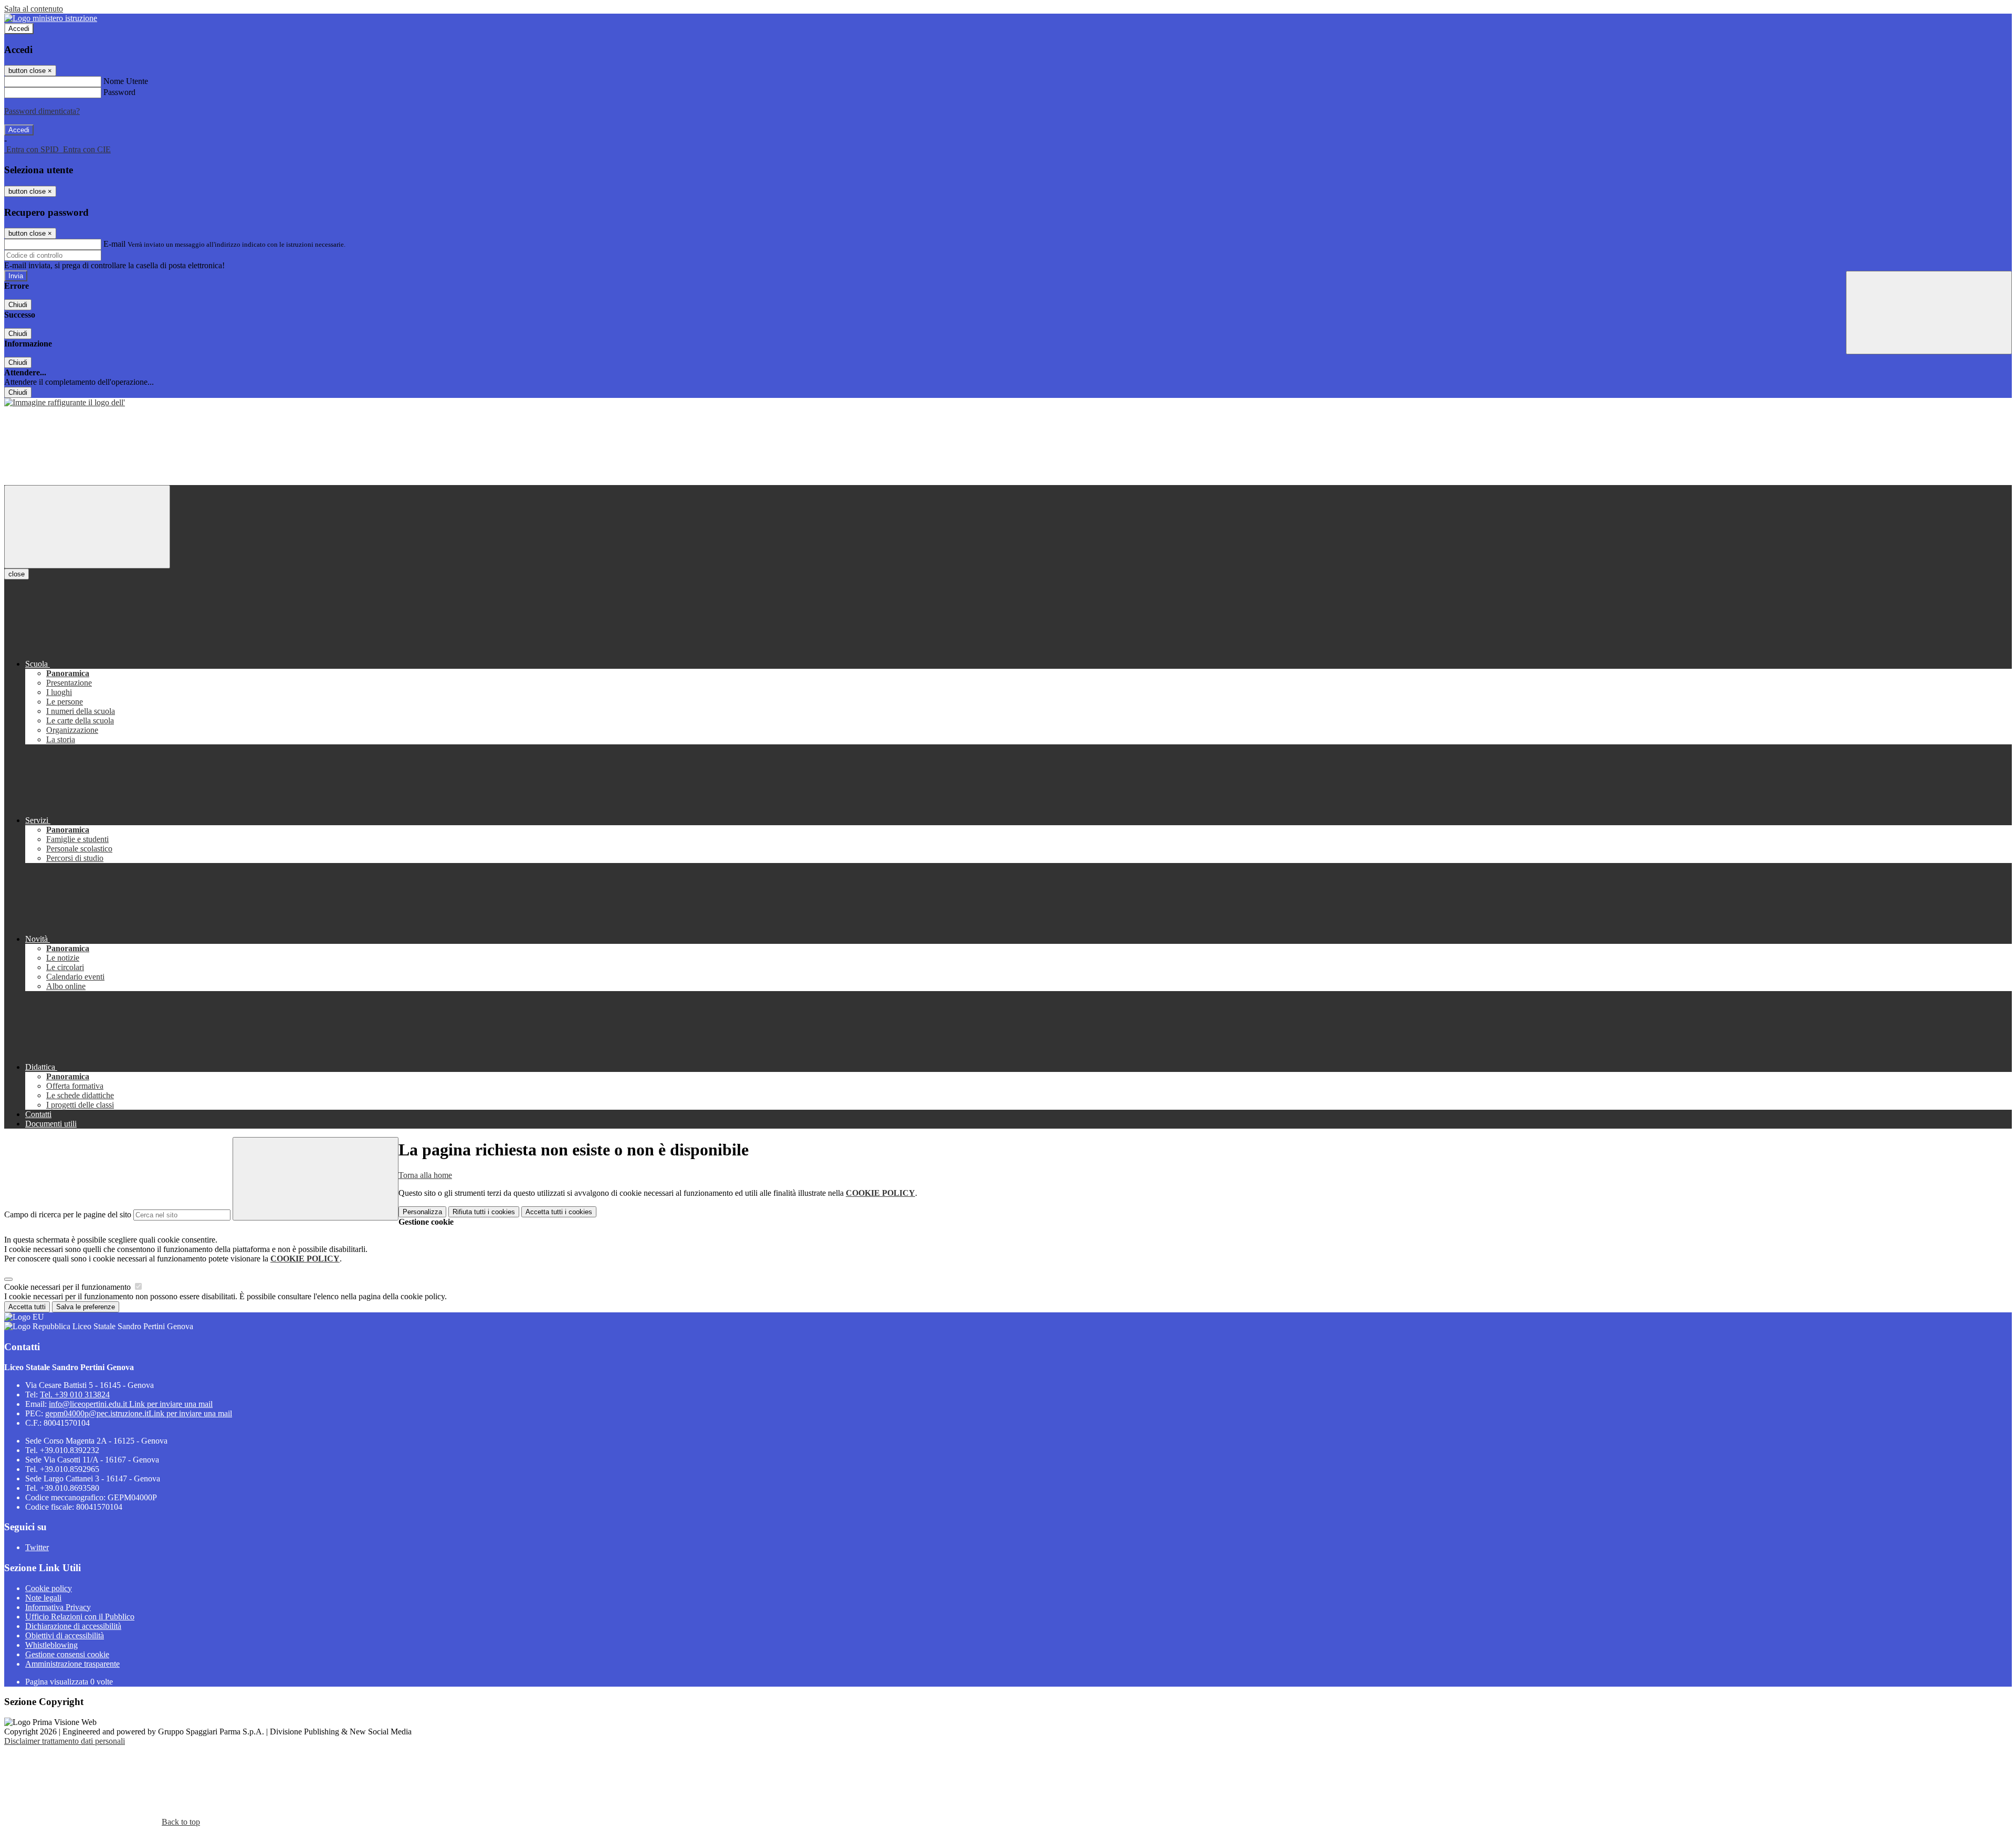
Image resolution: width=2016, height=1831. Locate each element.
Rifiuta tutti (484, 1212)
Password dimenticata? (42, 111)
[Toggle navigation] (87, 527)
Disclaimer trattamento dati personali (65, 1741)
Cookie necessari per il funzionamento (69, 1287)
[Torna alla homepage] (65, 402)
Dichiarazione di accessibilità (73, 1626)
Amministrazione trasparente (72, 1664)
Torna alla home (425, 1175)
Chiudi (18, 305)
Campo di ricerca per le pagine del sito (68, 1214)
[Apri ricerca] (1929, 313)
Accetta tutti (559, 1212)
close (17, 574)
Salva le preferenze (86, 1307)
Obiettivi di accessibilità (65, 1635)
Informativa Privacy (58, 1607)
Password (119, 92)
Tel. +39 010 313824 (75, 1395)
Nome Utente (126, 81)
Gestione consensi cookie (67, 1654)
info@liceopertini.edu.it (131, 1404)
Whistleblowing (51, 1645)
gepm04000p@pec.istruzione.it (139, 1413)
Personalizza (422, 1212)
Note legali (43, 1598)
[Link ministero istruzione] (51, 18)
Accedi (19, 29)
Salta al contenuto (34, 9)
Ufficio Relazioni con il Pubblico (80, 1617)
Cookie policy (49, 1588)
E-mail (114, 244)
